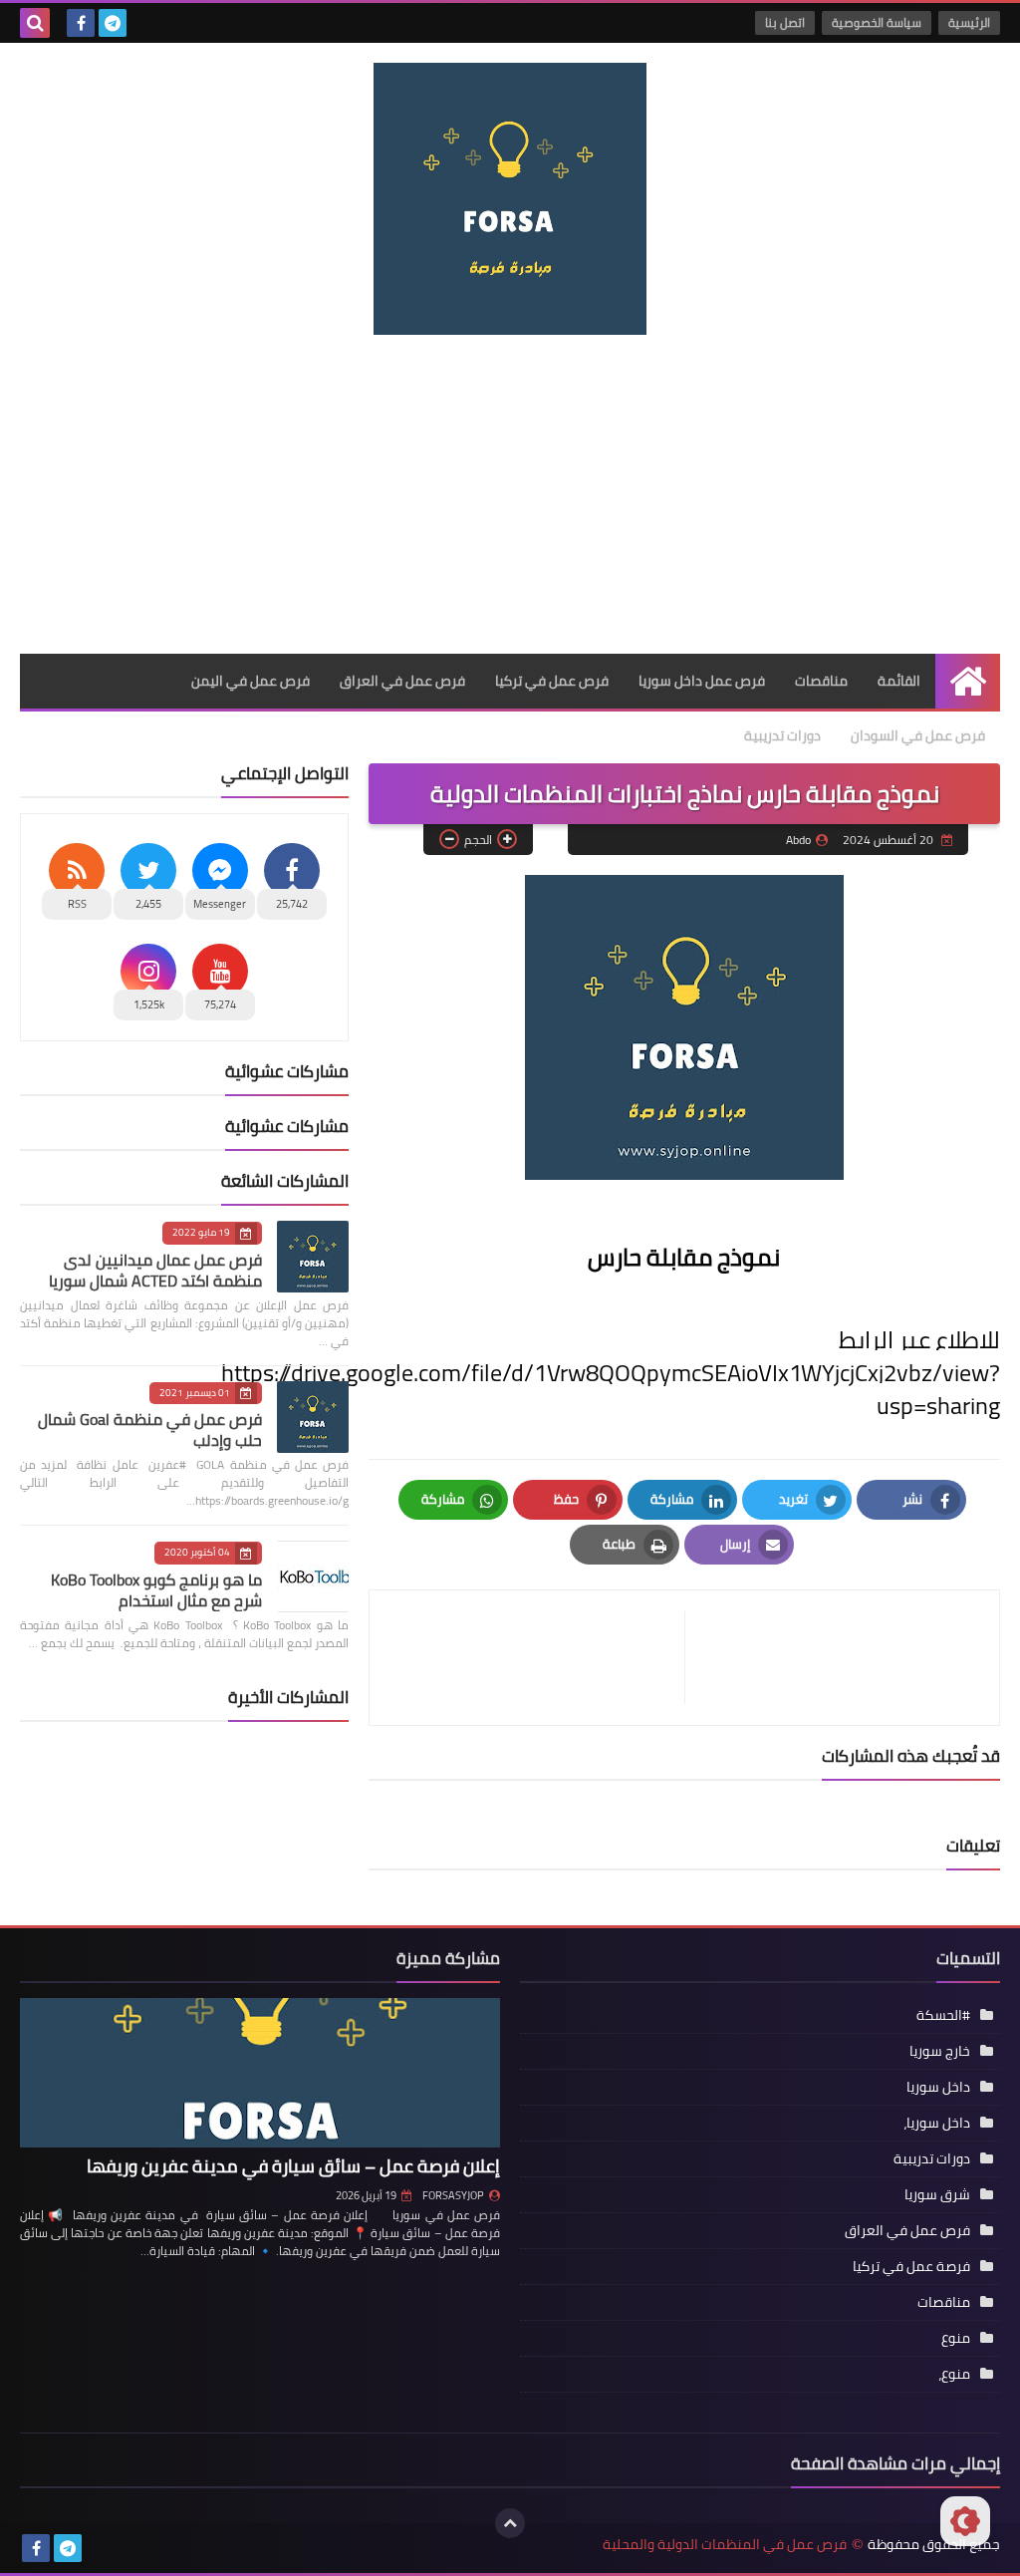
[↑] (510, 2523)
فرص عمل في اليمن (251, 681)
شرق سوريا (937, 2194)
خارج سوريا (940, 2051)
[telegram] (113, 23)
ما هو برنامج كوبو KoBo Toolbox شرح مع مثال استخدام (156, 1590)
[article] (537, 1658)
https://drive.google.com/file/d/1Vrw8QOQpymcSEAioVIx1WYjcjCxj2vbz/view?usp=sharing (611, 1389)
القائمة (899, 681)
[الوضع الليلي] (965, 2521)
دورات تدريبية (782, 735)
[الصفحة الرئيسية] (968, 681)
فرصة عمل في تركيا (911, 2266)
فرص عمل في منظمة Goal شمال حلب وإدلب (150, 1430)
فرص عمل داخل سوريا (702, 681)
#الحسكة (943, 2015)
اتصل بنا (785, 22)
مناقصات (821, 681)
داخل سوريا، (937, 2123)
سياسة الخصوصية (877, 22)
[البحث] (35, 23)
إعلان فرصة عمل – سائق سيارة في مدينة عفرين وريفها (293, 2166)
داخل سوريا (938, 2087)
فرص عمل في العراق (402, 681)
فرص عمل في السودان (918, 735)
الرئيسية (969, 22)
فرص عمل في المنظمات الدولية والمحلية (725, 2545)
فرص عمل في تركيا (552, 681)
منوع (956, 2338)
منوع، (954, 2374)
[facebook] (81, 23)
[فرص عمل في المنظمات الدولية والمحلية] (510, 199)
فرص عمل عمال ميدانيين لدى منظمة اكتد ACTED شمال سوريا (155, 1270)
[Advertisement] (510, 494)
